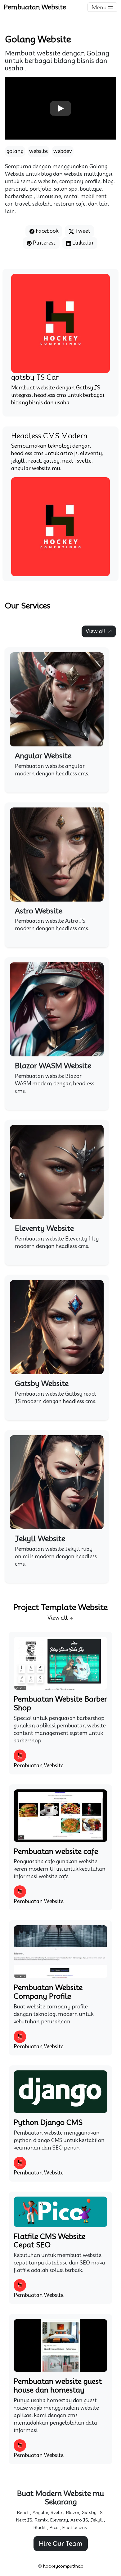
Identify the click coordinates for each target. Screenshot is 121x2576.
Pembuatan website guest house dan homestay (58, 2386)
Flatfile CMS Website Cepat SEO (49, 2241)
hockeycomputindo (63, 2566)
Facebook (46, 231)
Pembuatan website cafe (56, 1851)
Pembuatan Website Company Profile (48, 1992)
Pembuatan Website (35, 7)
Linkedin (82, 243)
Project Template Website (60, 1607)
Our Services (28, 606)
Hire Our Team (61, 2544)
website (38, 151)
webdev (63, 151)
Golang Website (38, 39)
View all (96, 631)
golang (15, 151)
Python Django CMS (48, 2122)
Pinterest (44, 243)
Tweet (82, 231)
